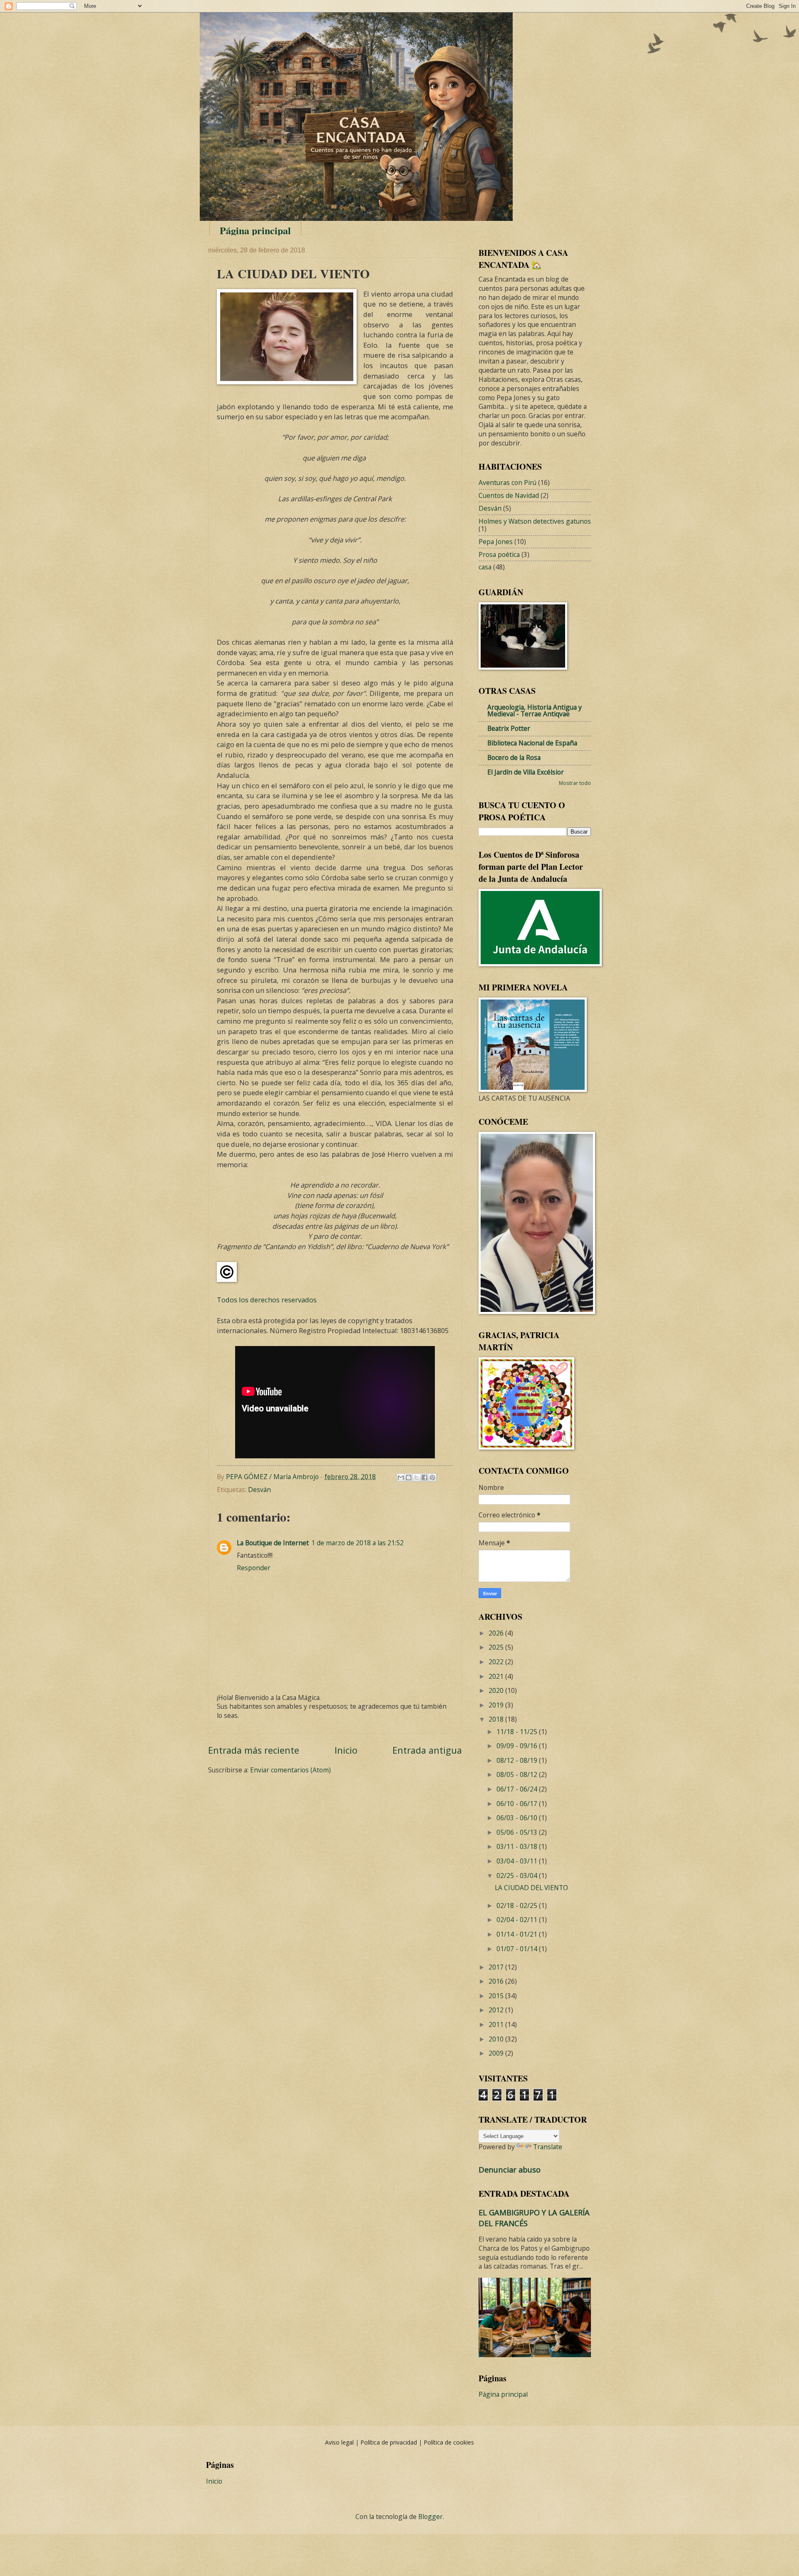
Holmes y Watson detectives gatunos (535, 521)
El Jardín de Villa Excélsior (526, 772)
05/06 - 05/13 (518, 1832)
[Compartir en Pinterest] (432, 1477)
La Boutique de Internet (273, 1543)
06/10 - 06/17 (518, 1804)
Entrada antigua (427, 1750)
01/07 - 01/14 (518, 1949)
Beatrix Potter (509, 728)
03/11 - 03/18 (518, 1846)
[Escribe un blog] (409, 1477)
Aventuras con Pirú (507, 483)
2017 (497, 1967)
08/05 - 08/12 (518, 1774)
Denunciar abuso (510, 2169)
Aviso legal (340, 2442)
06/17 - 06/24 (518, 1789)
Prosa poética (499, 554)
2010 (497, 2039)
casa (485, 567)
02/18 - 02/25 (518, 1905)
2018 (497, 1719)
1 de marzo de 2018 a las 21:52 (357, 1543)
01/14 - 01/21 (518, 1934)
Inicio (346, 1750)
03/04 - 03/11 (518, 1861)
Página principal (255, 230)
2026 (497, 1633)
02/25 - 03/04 (518, 1876)
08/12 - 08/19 (518, 1760)
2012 (497, 2010)
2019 (497, 1705)
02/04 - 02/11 (518, 1920)
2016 (497, 1981)
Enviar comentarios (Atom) (290, 1770)
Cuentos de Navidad (509, 495)
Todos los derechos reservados (267, 1300)
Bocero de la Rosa (514, 757)
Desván (259, 1490)
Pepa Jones (496, 542)
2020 (497, 1690)
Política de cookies (449, 2442)
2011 (497, 2024)
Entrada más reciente (254, 1750)
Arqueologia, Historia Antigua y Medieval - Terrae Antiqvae (535, 710)
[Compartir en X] (417, 1477)
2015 (497, 1996)
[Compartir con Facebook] (424, 1477)
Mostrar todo (575, 783)
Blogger (431, 2517)
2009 (497, 2053)
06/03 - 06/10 (518, 1818)
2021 (497, 1676)
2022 (497, 1662)
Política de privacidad (390, 2442)
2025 (497, 1647)
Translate (548, 2147)
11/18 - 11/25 (518, 1732)
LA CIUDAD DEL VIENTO (531, 1888)
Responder (254, 1568)
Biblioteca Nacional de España (532, 743)
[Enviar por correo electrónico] (401, 1477)
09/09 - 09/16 (518, 1746)
